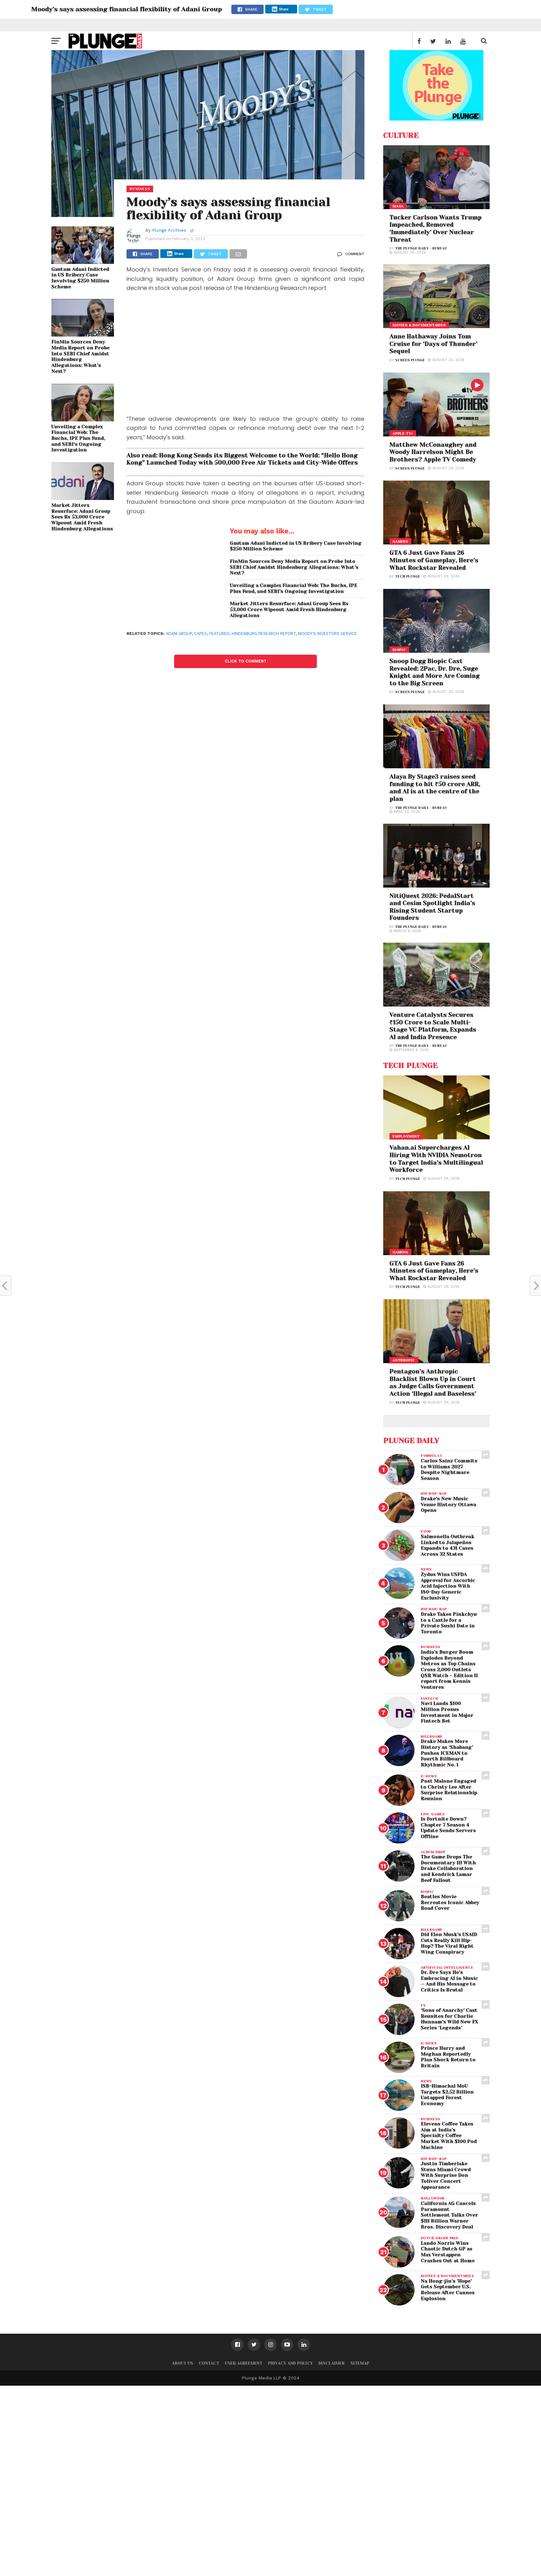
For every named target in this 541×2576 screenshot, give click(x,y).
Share (284, 9)
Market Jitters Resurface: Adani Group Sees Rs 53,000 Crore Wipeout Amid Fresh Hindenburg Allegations (82, 517)
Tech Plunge (408, 577)
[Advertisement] (245, 355)
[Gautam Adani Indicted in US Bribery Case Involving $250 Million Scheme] (83, 262)
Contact (209, 2363)
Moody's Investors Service (327, 634)
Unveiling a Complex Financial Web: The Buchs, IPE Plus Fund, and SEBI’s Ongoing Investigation (78, 438)
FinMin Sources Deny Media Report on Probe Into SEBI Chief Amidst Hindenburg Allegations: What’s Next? (80, 357)
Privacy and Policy (290, 2363)
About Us (183, 2363)
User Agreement (244, 2363)
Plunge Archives (169, 230)
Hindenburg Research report (264, 634)
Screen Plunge (410, 360)
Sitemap (360, 2363)
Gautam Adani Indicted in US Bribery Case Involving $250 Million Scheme (80, 278)
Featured (219, 634)
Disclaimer (332, 2363)
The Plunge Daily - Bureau (421, 248)
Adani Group (179, 634)
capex (201, 634)
